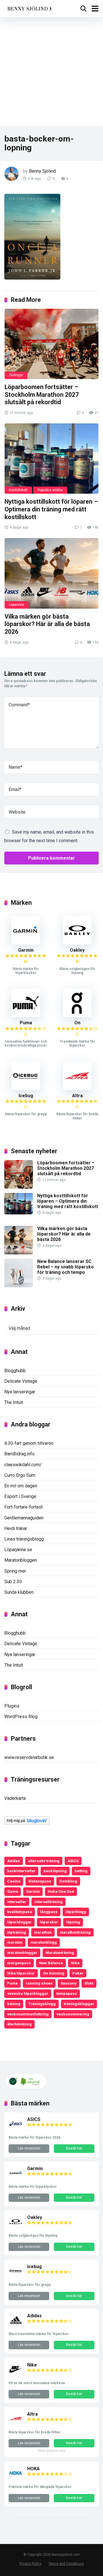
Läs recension (29, 2148)
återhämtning (19, 2024)
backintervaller (21, 1871)
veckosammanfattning (28, 2014)
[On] (77, 1016)
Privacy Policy (30, 2564)
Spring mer (15, 1571)
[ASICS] (16, 2129)
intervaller (17, 1902)
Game (13, 1891)
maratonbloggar (22, 1953)
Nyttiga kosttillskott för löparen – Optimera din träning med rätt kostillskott (51, 509)
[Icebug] (26, 1088)
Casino (14, 1881)
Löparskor (17, 605)
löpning (73, 1922)
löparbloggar (19, 1922)
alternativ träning (44, 1861)
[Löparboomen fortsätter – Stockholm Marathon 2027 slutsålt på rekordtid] (51, 344)
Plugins (12, 1706)
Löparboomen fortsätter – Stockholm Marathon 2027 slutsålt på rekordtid (42, 395)
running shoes (39, 1983)
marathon (43, 1932)
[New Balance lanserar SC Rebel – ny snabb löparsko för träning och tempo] (19, 1286)
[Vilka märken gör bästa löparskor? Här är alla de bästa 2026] (51, 573)
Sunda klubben (19, 1592)
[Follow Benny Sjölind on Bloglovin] (27, 1823)
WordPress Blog (21, 1717)
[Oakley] (77, 943)
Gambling (68, 1881)
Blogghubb (15, 1371)
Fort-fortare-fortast (23, 1507)
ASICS (73, 1861)
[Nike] (16, 2375)
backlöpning (55, 1871)
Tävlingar (16, 375)
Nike (75, 1963)
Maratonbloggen (21, 1560)
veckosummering (73, 2014)
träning (14, 2004)
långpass (49, 1912)
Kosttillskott (18, 490)
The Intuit (14, 1402)
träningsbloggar (79, 2004)
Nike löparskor (21, 1973)
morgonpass (19, 1963)
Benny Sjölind (42, 171)
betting (81, 1871)
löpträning (17, 1932)
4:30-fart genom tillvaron (29, 1443)
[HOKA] (16, 2479)
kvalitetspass (20, 1912)
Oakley (77, 950)
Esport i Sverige (20, 1496)
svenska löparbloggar (28, 1993)
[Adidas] (16, 2326)
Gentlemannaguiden (24, 1518)
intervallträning (48, 1902)
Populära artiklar (50, 490)
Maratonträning (60, 1953)
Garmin (26, 950)
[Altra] (77, 1088)
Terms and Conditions (66, 2564)
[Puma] (26, 1016)
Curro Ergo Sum (20, 1475)
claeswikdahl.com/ (23, 1465)
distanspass (40, 1881)
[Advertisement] (51, 71)
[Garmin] (26, 943)
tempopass (67, 1993)
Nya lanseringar (20, 1392)
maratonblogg (44, 1942)
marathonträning (75, 1932)
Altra (77, 1096)
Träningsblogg (42, 2004)
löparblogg (76, 1912)
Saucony (69, 1983)
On (77, 1023)
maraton (15, 1942)
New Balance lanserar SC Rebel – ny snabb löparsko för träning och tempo (66, 1267)
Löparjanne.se (18, 1550)
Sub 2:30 (13, 1582)
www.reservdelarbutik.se (29, 1757)
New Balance (51, 1963)
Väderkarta (15, 1798)
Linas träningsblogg (24, 1539)
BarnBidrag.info (19, 1454)
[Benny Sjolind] (29, 8)
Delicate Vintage (21, 1381)
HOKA (33, 2469)
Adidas (14, 1861)
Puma (26, 1023)
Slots (89, 1983)
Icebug (26, 1096)
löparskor (49, 1922)
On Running (54, 1973)
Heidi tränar (16, 1528)
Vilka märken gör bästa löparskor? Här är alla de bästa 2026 (47, 624)
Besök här (74, 2148)
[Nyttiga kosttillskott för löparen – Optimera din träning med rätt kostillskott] (51, 459)
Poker (78, 1973)
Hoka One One (61, 1891)
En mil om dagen (21, 1486)
